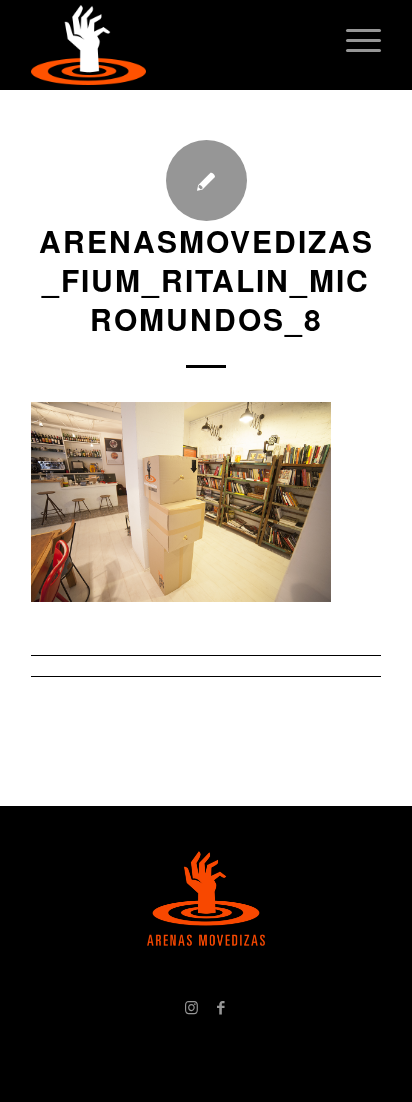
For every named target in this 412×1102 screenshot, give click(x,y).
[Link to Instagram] (191, 1007)
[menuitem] (353, 40)
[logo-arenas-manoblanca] (171, 45)
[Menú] (353, 40)
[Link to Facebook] (221, 1007)
